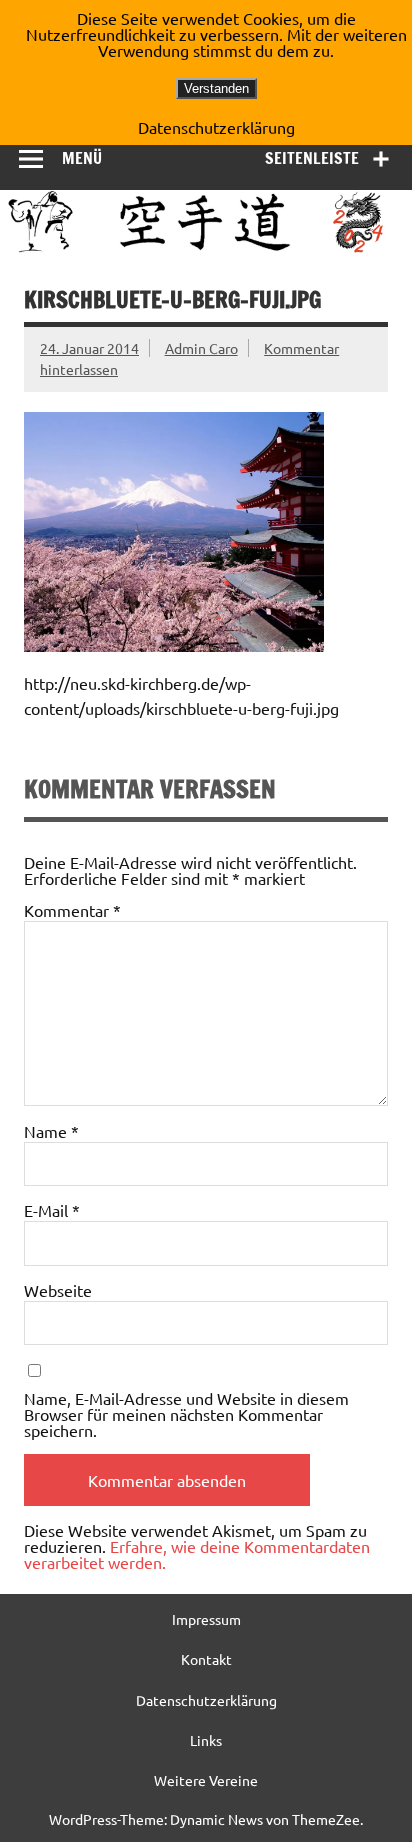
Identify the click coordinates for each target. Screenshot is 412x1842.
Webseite (58, 1290)
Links (206, 1740)
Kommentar (72, 910)
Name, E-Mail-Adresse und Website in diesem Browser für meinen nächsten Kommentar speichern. (186, 1414)
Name (51, 1131)
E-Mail (52, 1210)
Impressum (206, 1619)
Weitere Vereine (206, 1780)
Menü (82, 158)
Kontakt (206, 1659)
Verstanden (216, 88)
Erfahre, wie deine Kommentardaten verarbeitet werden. (197, 1554)
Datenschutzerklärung (206, 1700)
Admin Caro (201, 348)
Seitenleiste (312, 158)
